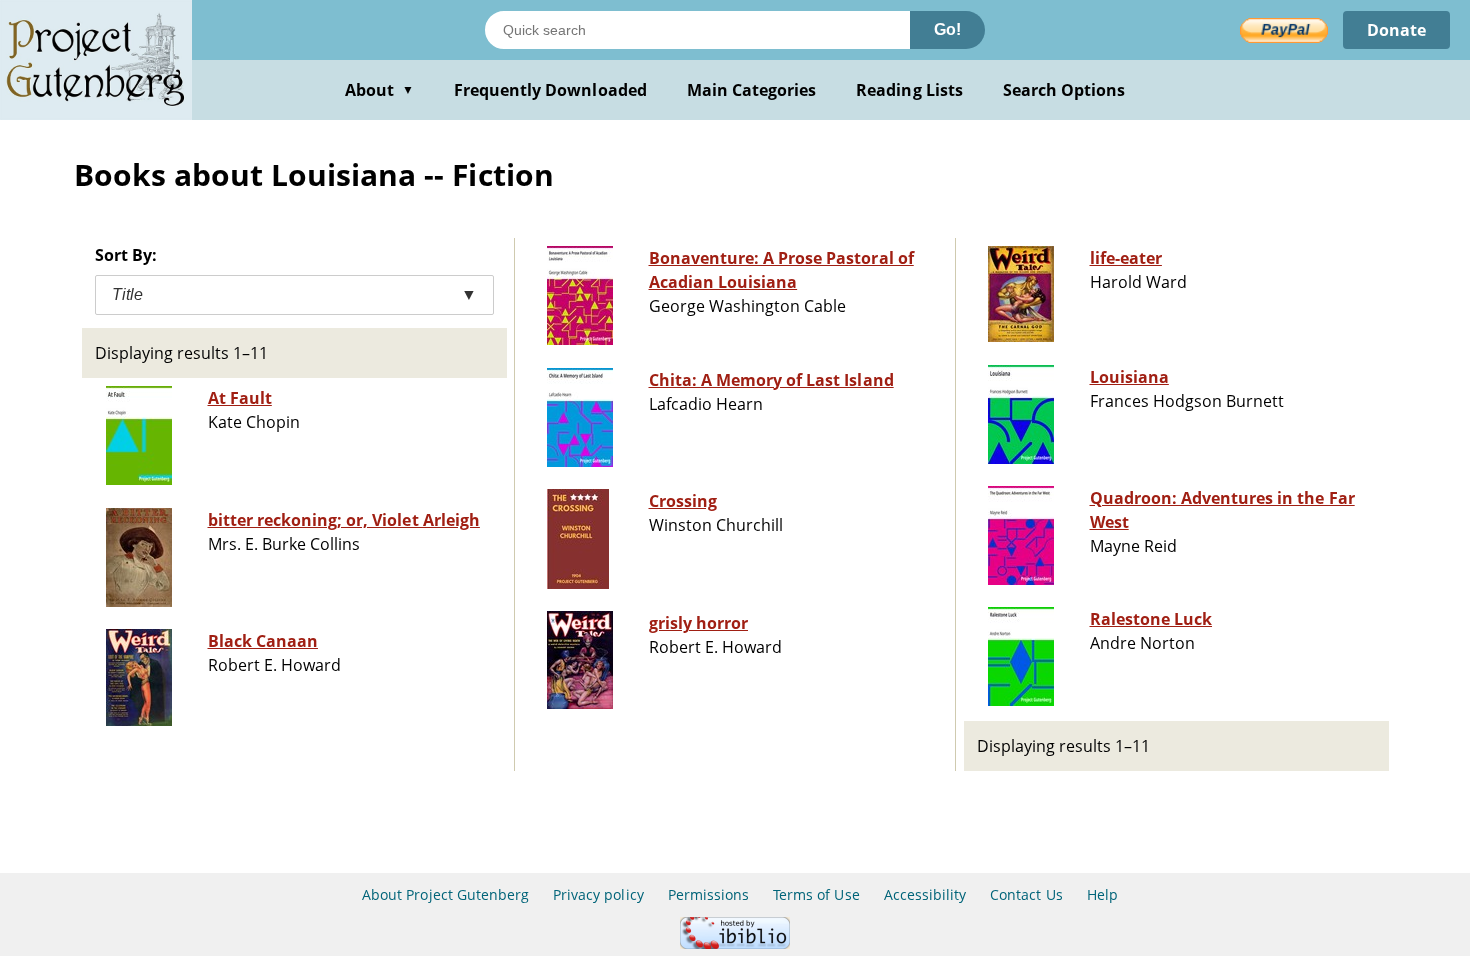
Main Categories (752, 90)
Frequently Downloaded (550, 90)
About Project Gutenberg (445, 894)
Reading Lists (909, 90)
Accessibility (925, 894)
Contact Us (1026, 894)
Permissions (708, 894)
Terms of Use (816, 894)
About (379, 90)
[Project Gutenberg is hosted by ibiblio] (735, 943)
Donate (1396, 30)
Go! (947, 29)
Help (1102, 894)
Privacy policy (598, 894)
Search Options (1064, 90)
